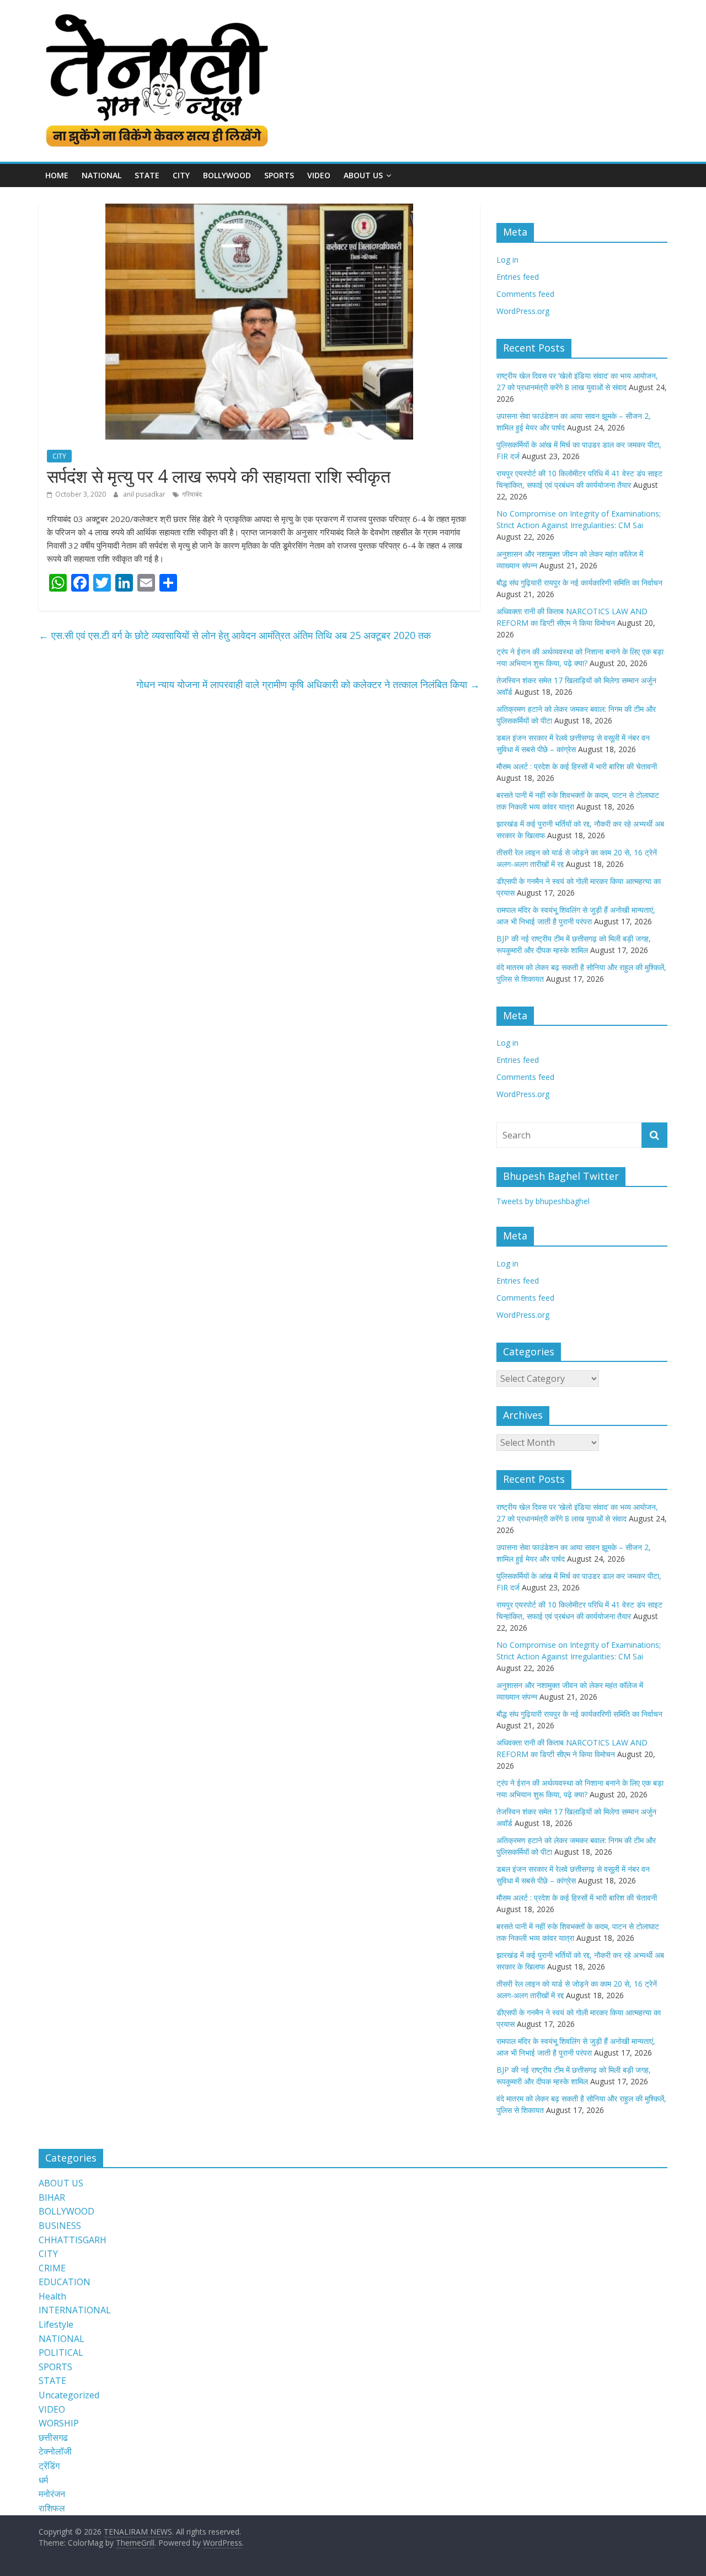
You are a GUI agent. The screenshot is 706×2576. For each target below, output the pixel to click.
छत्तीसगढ (53, 2437)
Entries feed (518, 277)
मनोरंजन (52, 2494)
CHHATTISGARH (73, 2240)
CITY (181, 175)
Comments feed (525, 294)
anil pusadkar (145, 494)
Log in (507, 260)
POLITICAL (61, 2353)
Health (52, 2296)
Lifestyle (56, 2324)
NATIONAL (101, 175)
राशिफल (52, 2508)
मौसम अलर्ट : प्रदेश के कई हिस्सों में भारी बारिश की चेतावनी (577, 766)
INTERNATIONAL (75, 2310)
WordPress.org (523, 311)
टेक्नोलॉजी (55, 2451)
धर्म (43, 2480)
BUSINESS (60, 2226)
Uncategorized (69, 2395)
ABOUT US (61, 2183)
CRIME (52, 2268)
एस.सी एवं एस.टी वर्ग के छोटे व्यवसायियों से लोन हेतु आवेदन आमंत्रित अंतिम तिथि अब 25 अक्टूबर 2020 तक (236, 635)
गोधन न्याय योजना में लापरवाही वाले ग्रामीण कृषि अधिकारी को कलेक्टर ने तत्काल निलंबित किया (308, 684)
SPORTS (279, 175)
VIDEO (319, 175)
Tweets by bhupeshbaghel (543, 1201)
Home (57, 175)
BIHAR (52, 2197)
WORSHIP (59, 2423)
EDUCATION (65, 2282)
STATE (147, 175)
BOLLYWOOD (227, 175)
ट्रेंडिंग (49, 2466)
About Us (363, 175)
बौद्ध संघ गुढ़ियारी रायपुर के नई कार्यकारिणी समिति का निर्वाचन (579, 582)
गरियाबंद (192, 494)
